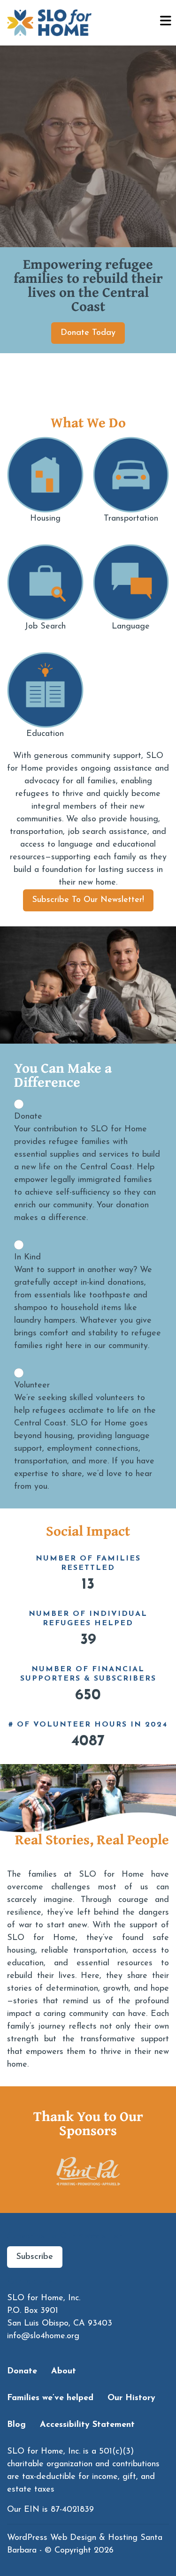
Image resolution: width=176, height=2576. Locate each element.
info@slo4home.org (43, 2336)
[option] (70, 2171)
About (64, 2371)
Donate (22, 2371)
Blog (16, 2425)
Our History (131, 2398)
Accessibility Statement (87, 2425)
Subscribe (35, 2257)
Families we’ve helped (50, 2398)
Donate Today (88, 333)
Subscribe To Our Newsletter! (88, 900)
